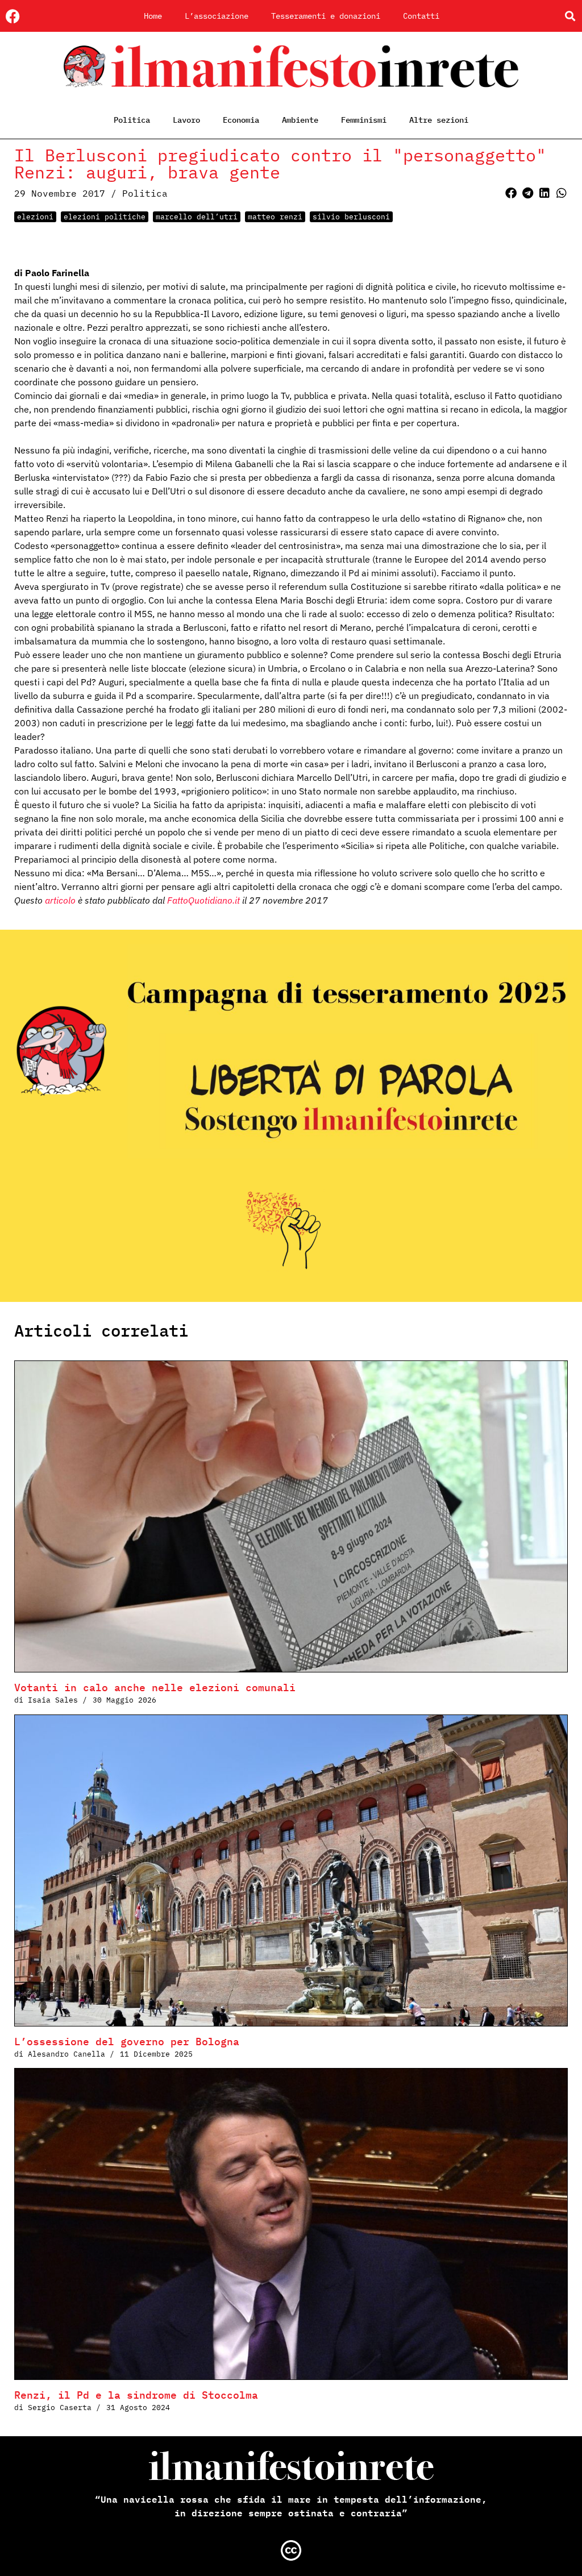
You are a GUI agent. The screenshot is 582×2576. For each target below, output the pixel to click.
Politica (132, 120)
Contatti (421, 16)
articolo (60, 900)
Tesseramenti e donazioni (326, 16)
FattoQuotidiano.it (203, 900)
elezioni (35, 217)
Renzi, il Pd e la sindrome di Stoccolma (136, 2395)
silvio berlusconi (351, 217)
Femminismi (364, 120)
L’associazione (217, 16)
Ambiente (300, 120)
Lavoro (186, 120)
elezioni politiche (105, 217)
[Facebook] (13, 16)
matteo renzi (275, 217)
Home (153, 16)
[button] (570, 16)
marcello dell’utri (197, 217)
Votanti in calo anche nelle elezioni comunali (155, 1687)
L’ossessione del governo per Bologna (127, 2042)
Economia (241, 120)
